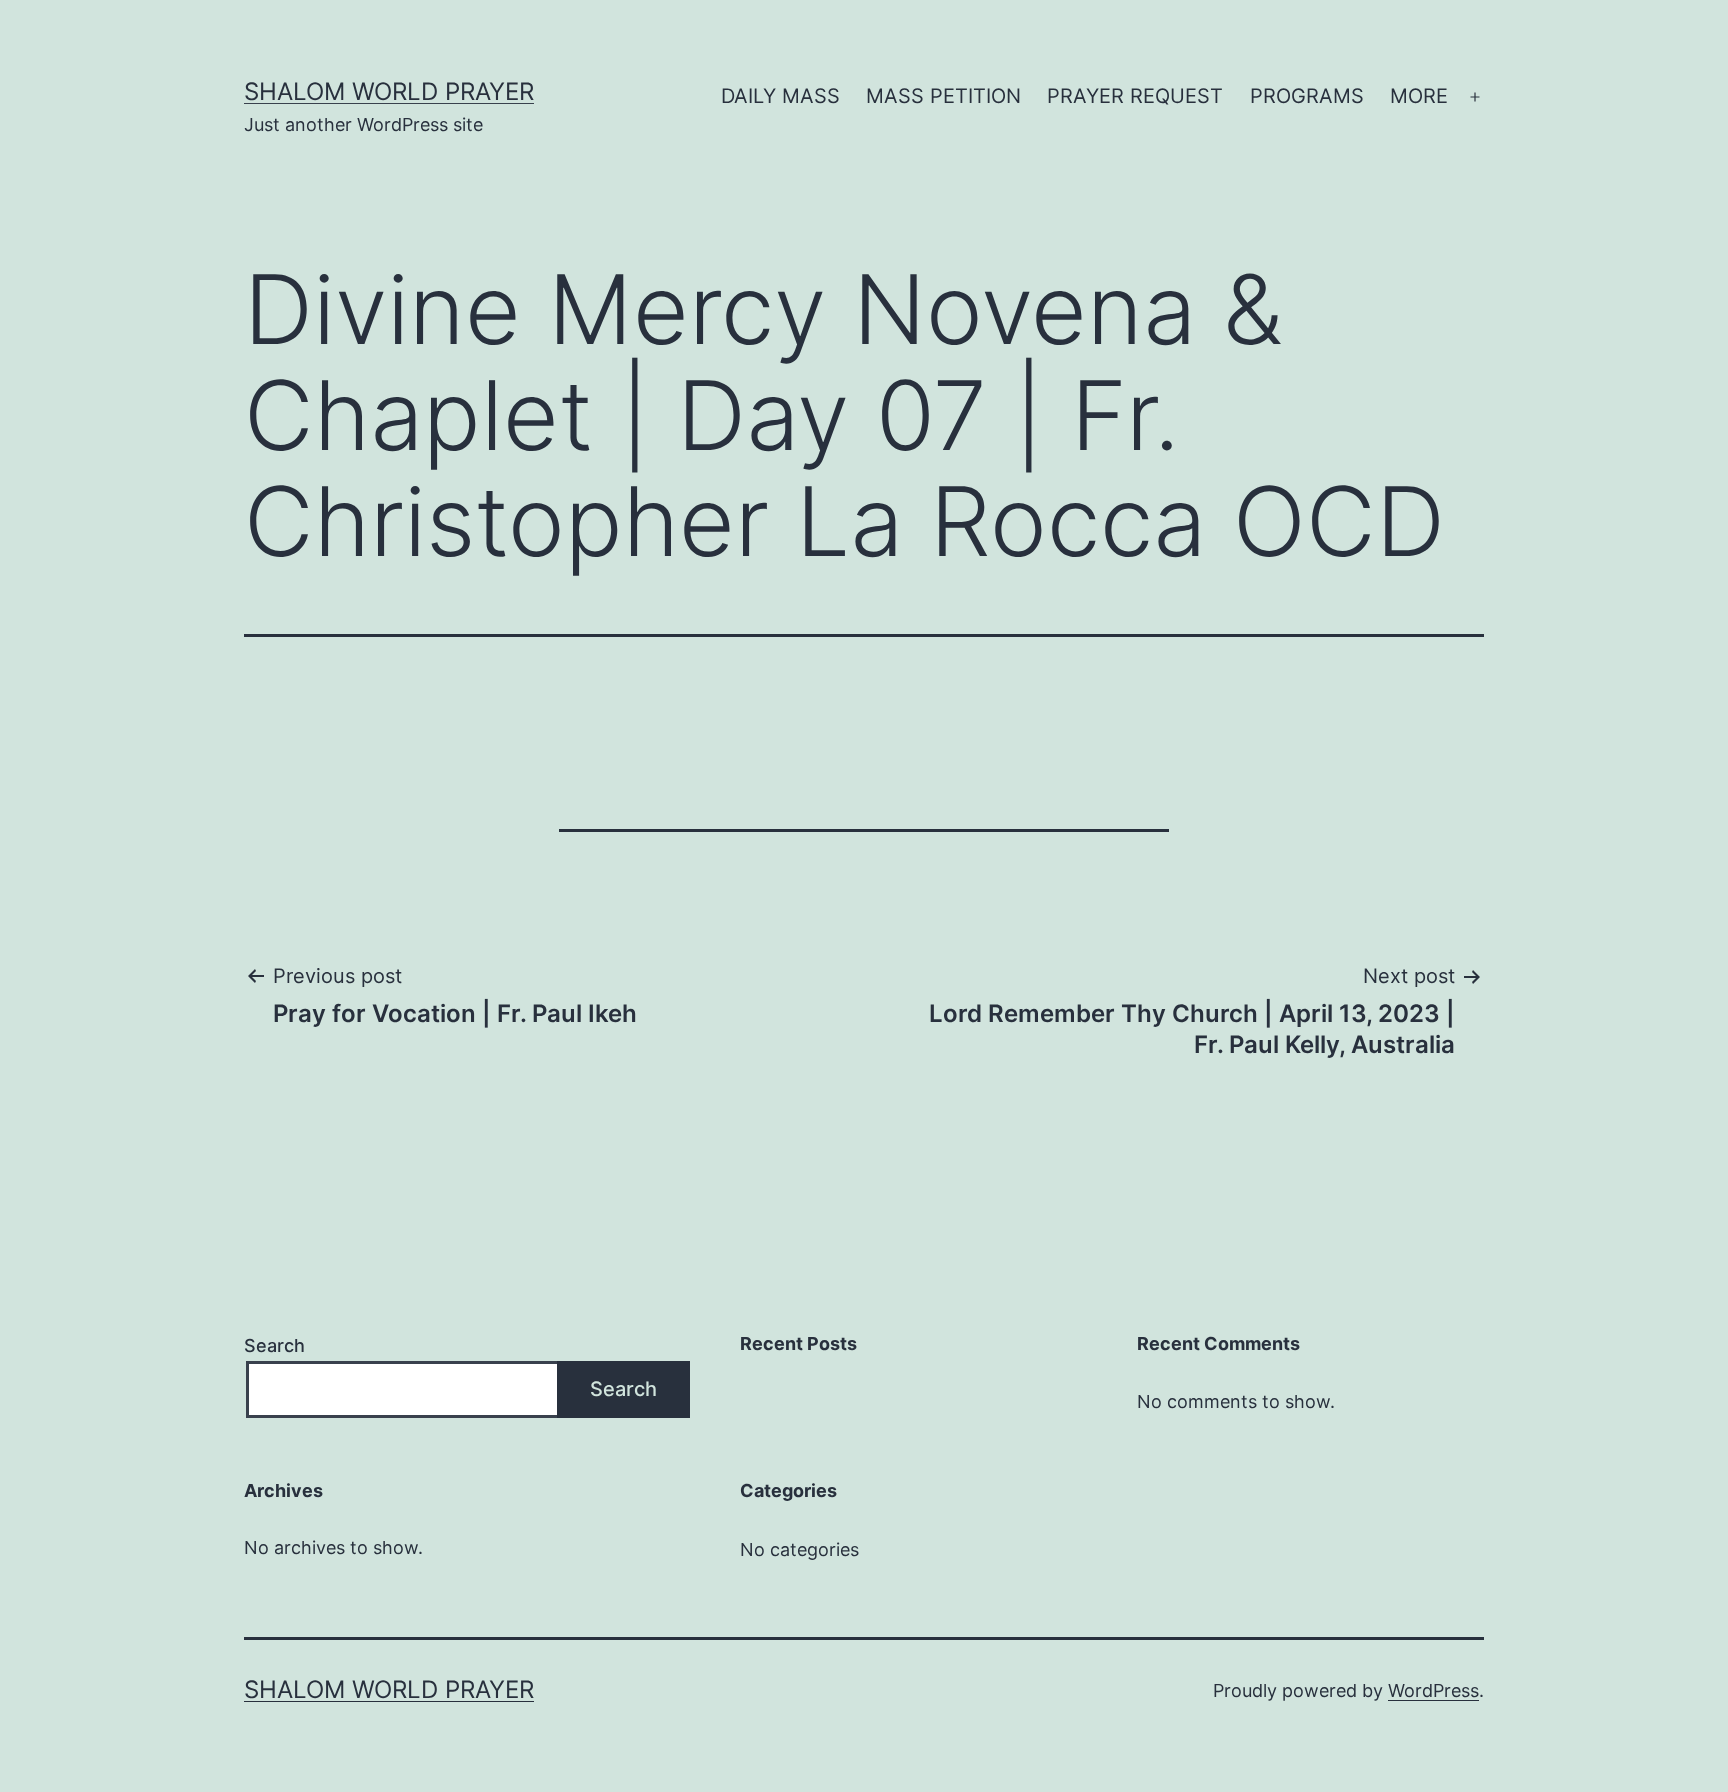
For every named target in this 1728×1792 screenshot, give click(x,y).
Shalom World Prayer (389, 91)
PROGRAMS (1307, 96)
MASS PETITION (943, 96)
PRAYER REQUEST (1135, 96)
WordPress (1433, 1690)
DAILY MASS (780, 96)
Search (274, 1345)
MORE (1419, 96)
